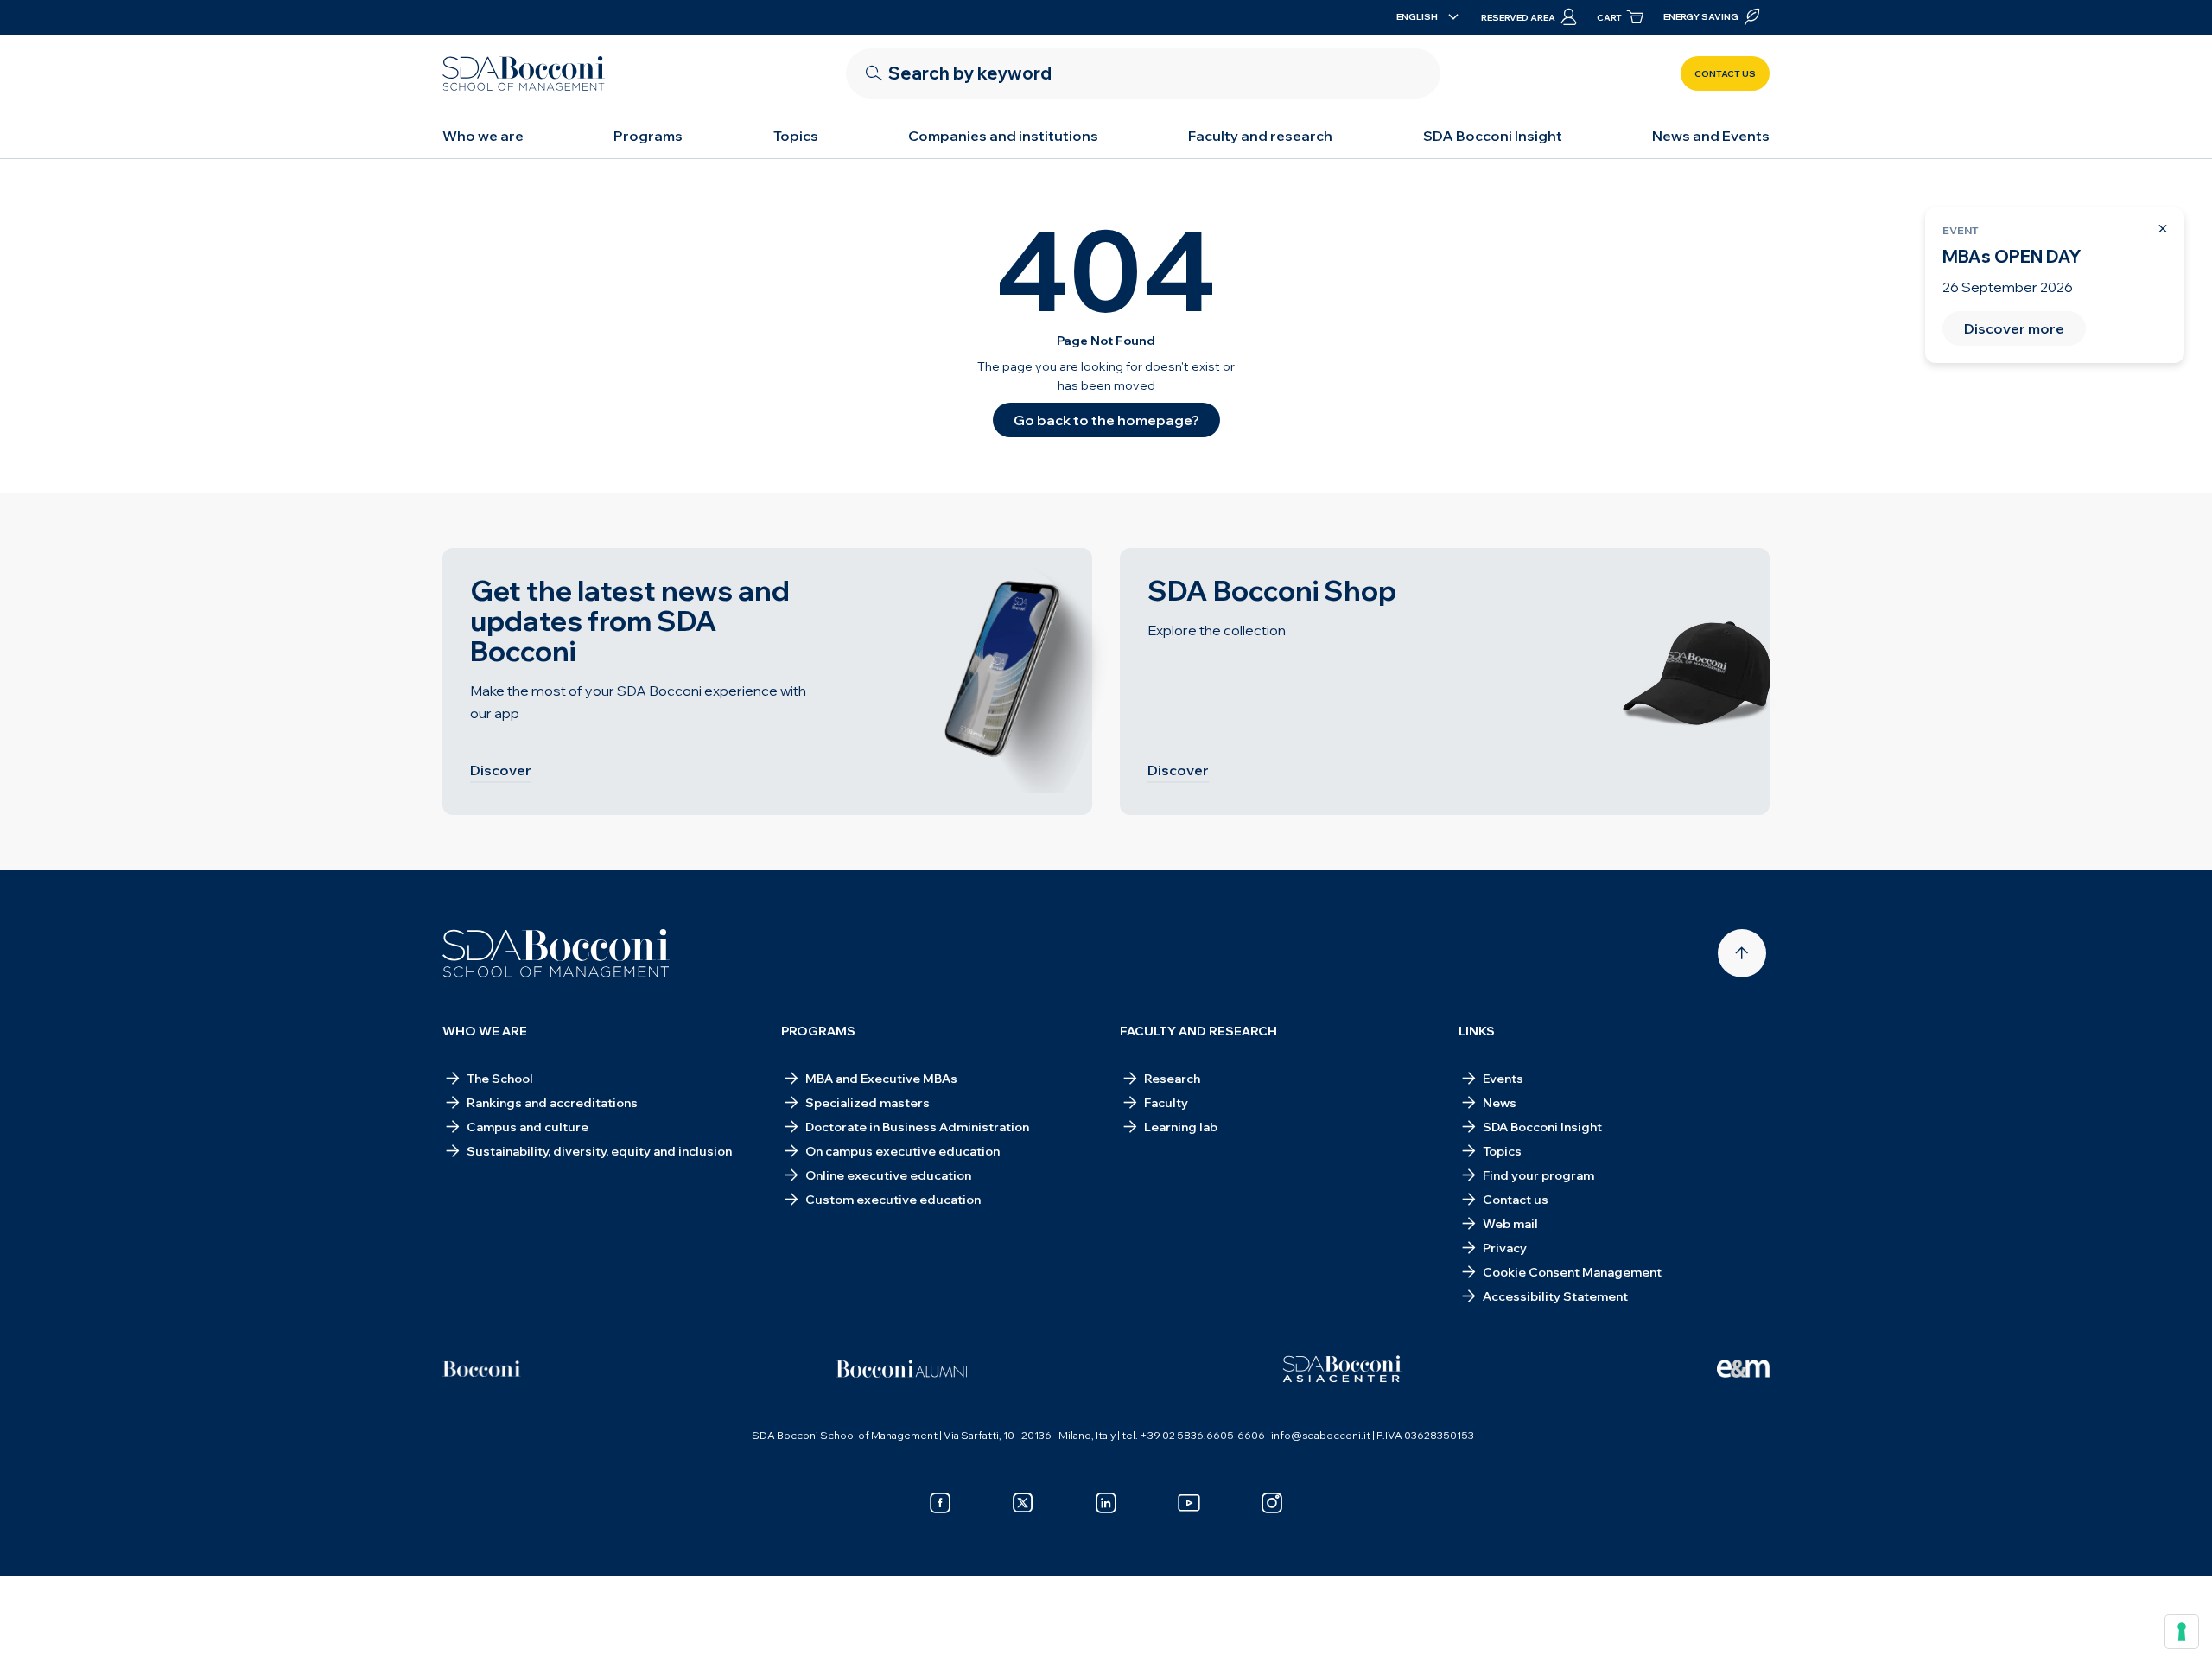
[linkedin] (1106, 1503)
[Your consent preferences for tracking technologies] (2182, 1632)
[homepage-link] (524, 73)
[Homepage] (556, 953)
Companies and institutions (1003, 136)
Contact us (1725, 74)
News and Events (1711, 136)
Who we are (483, 136)
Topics (796, 136)
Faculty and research (1260, 136)
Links (1477, 1031)
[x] (1023, 1503)
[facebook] (940, 1503)
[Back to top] (1742, 953)
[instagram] (1272, 1503)
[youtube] (1189, 1503)
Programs (648, 136)
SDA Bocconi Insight (1493, 136)
